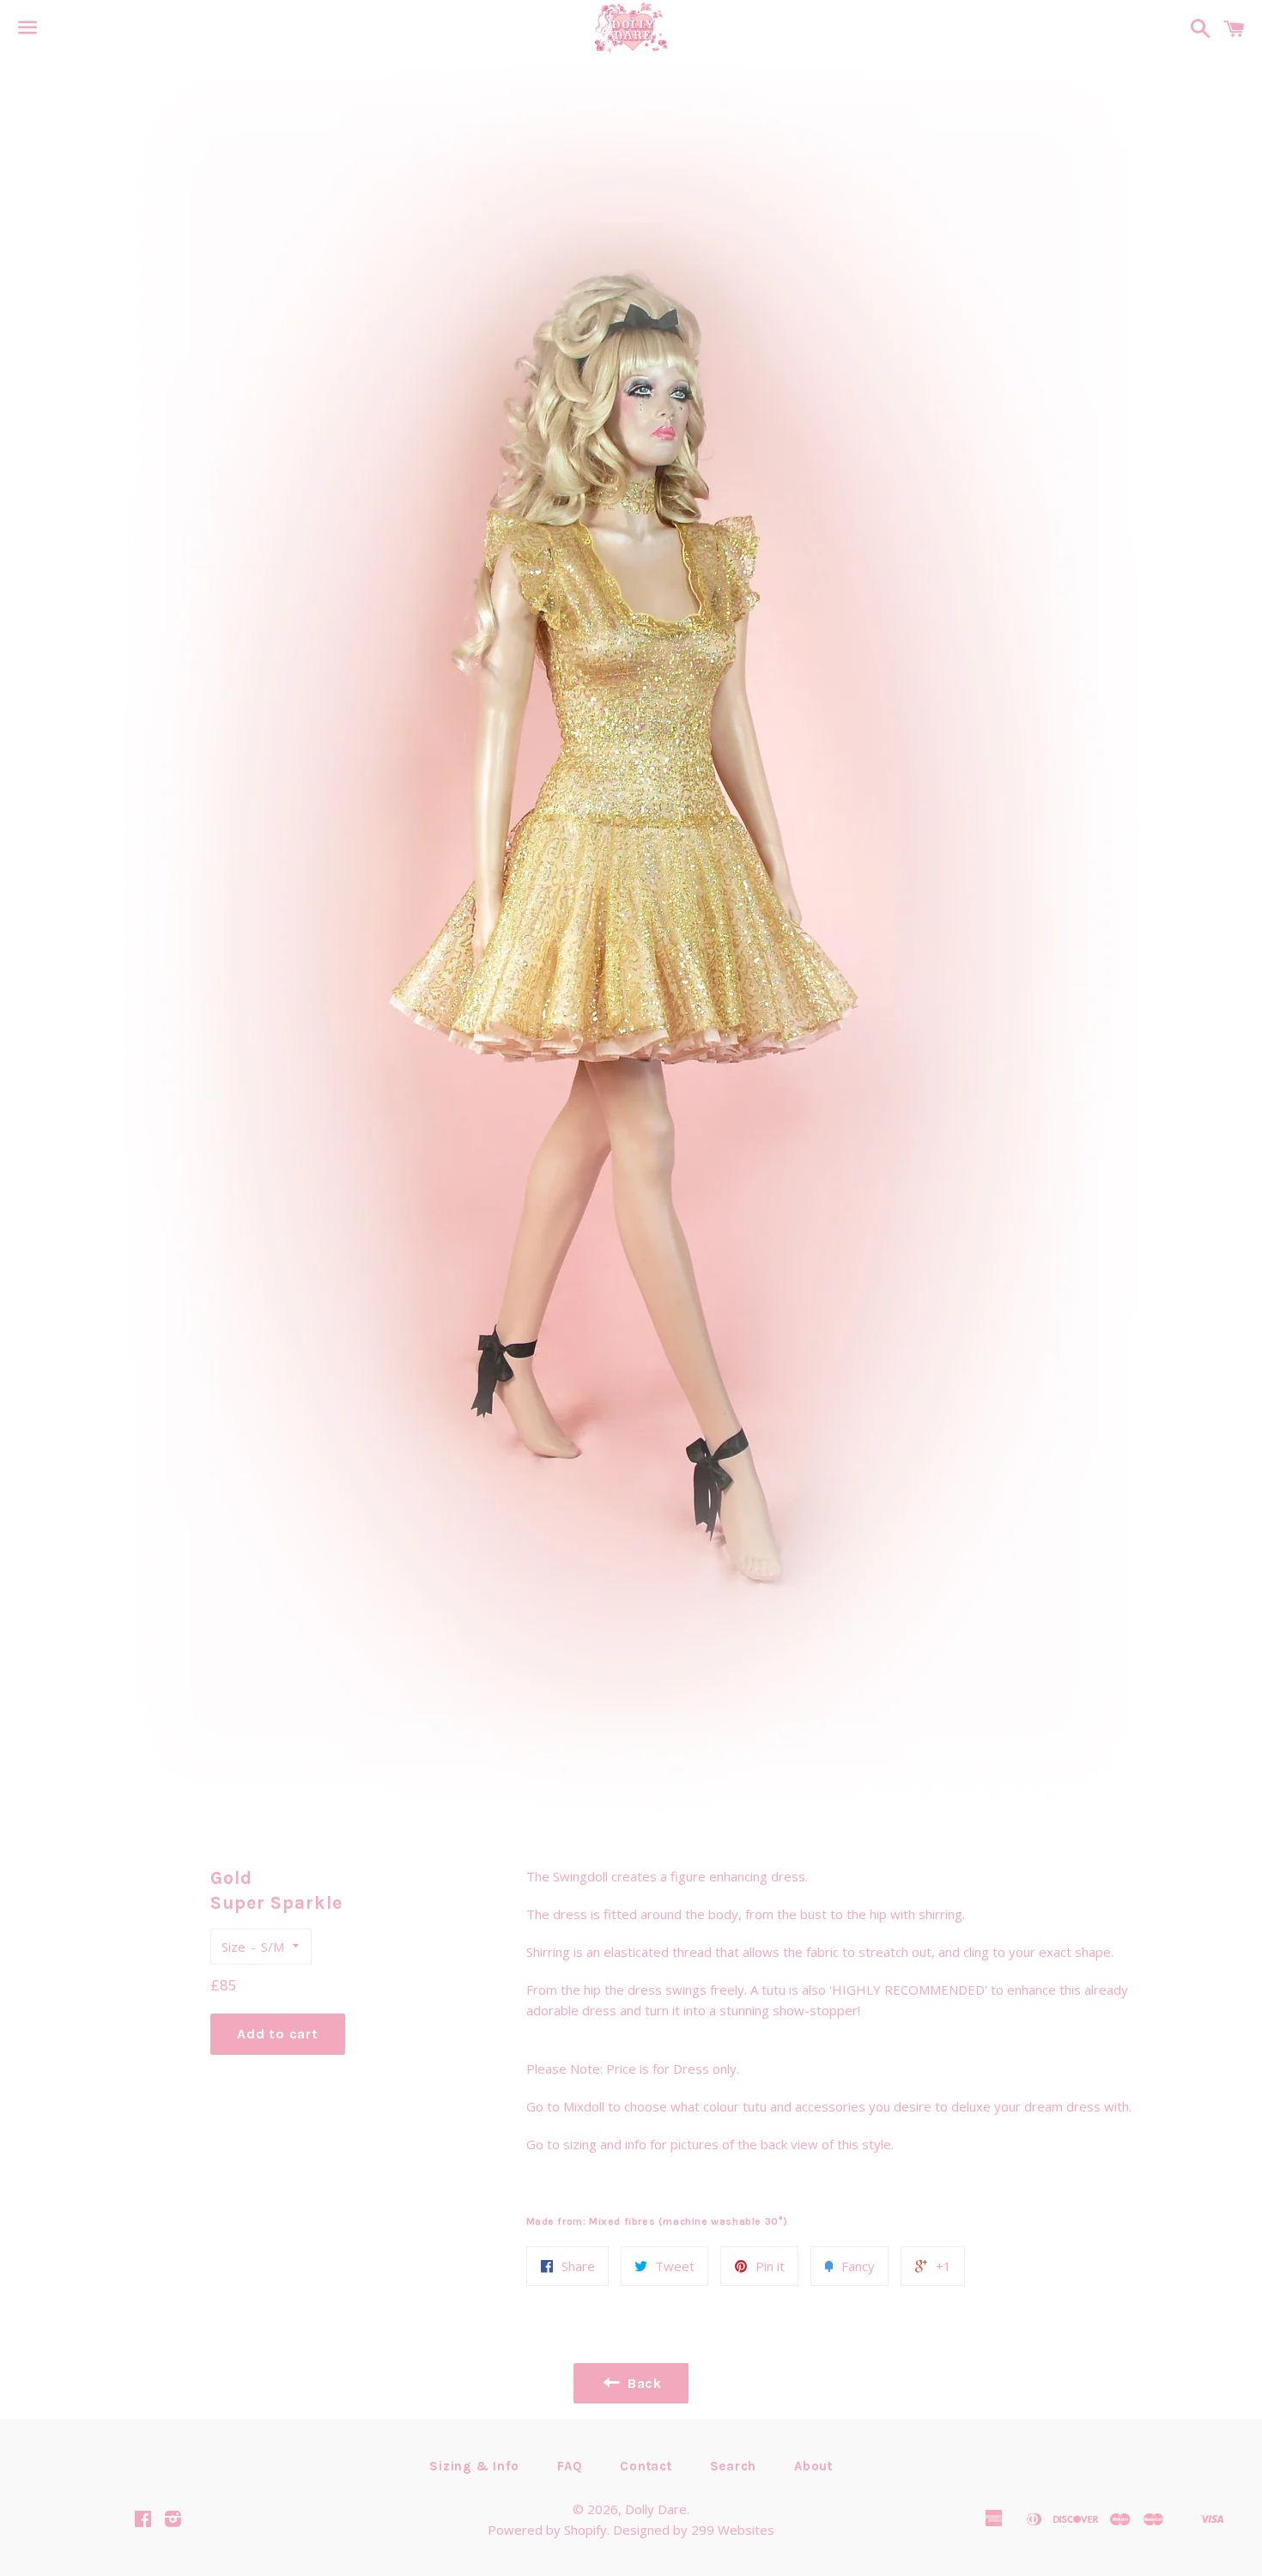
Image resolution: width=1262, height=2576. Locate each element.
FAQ (570, 2466)
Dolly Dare (656, 2509)
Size (234, 1947)
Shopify (585, 2530)
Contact (646, 2466)
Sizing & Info (474, 2466)
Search (734, 2466)
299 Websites (733, 2530)
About (813, 2466)
